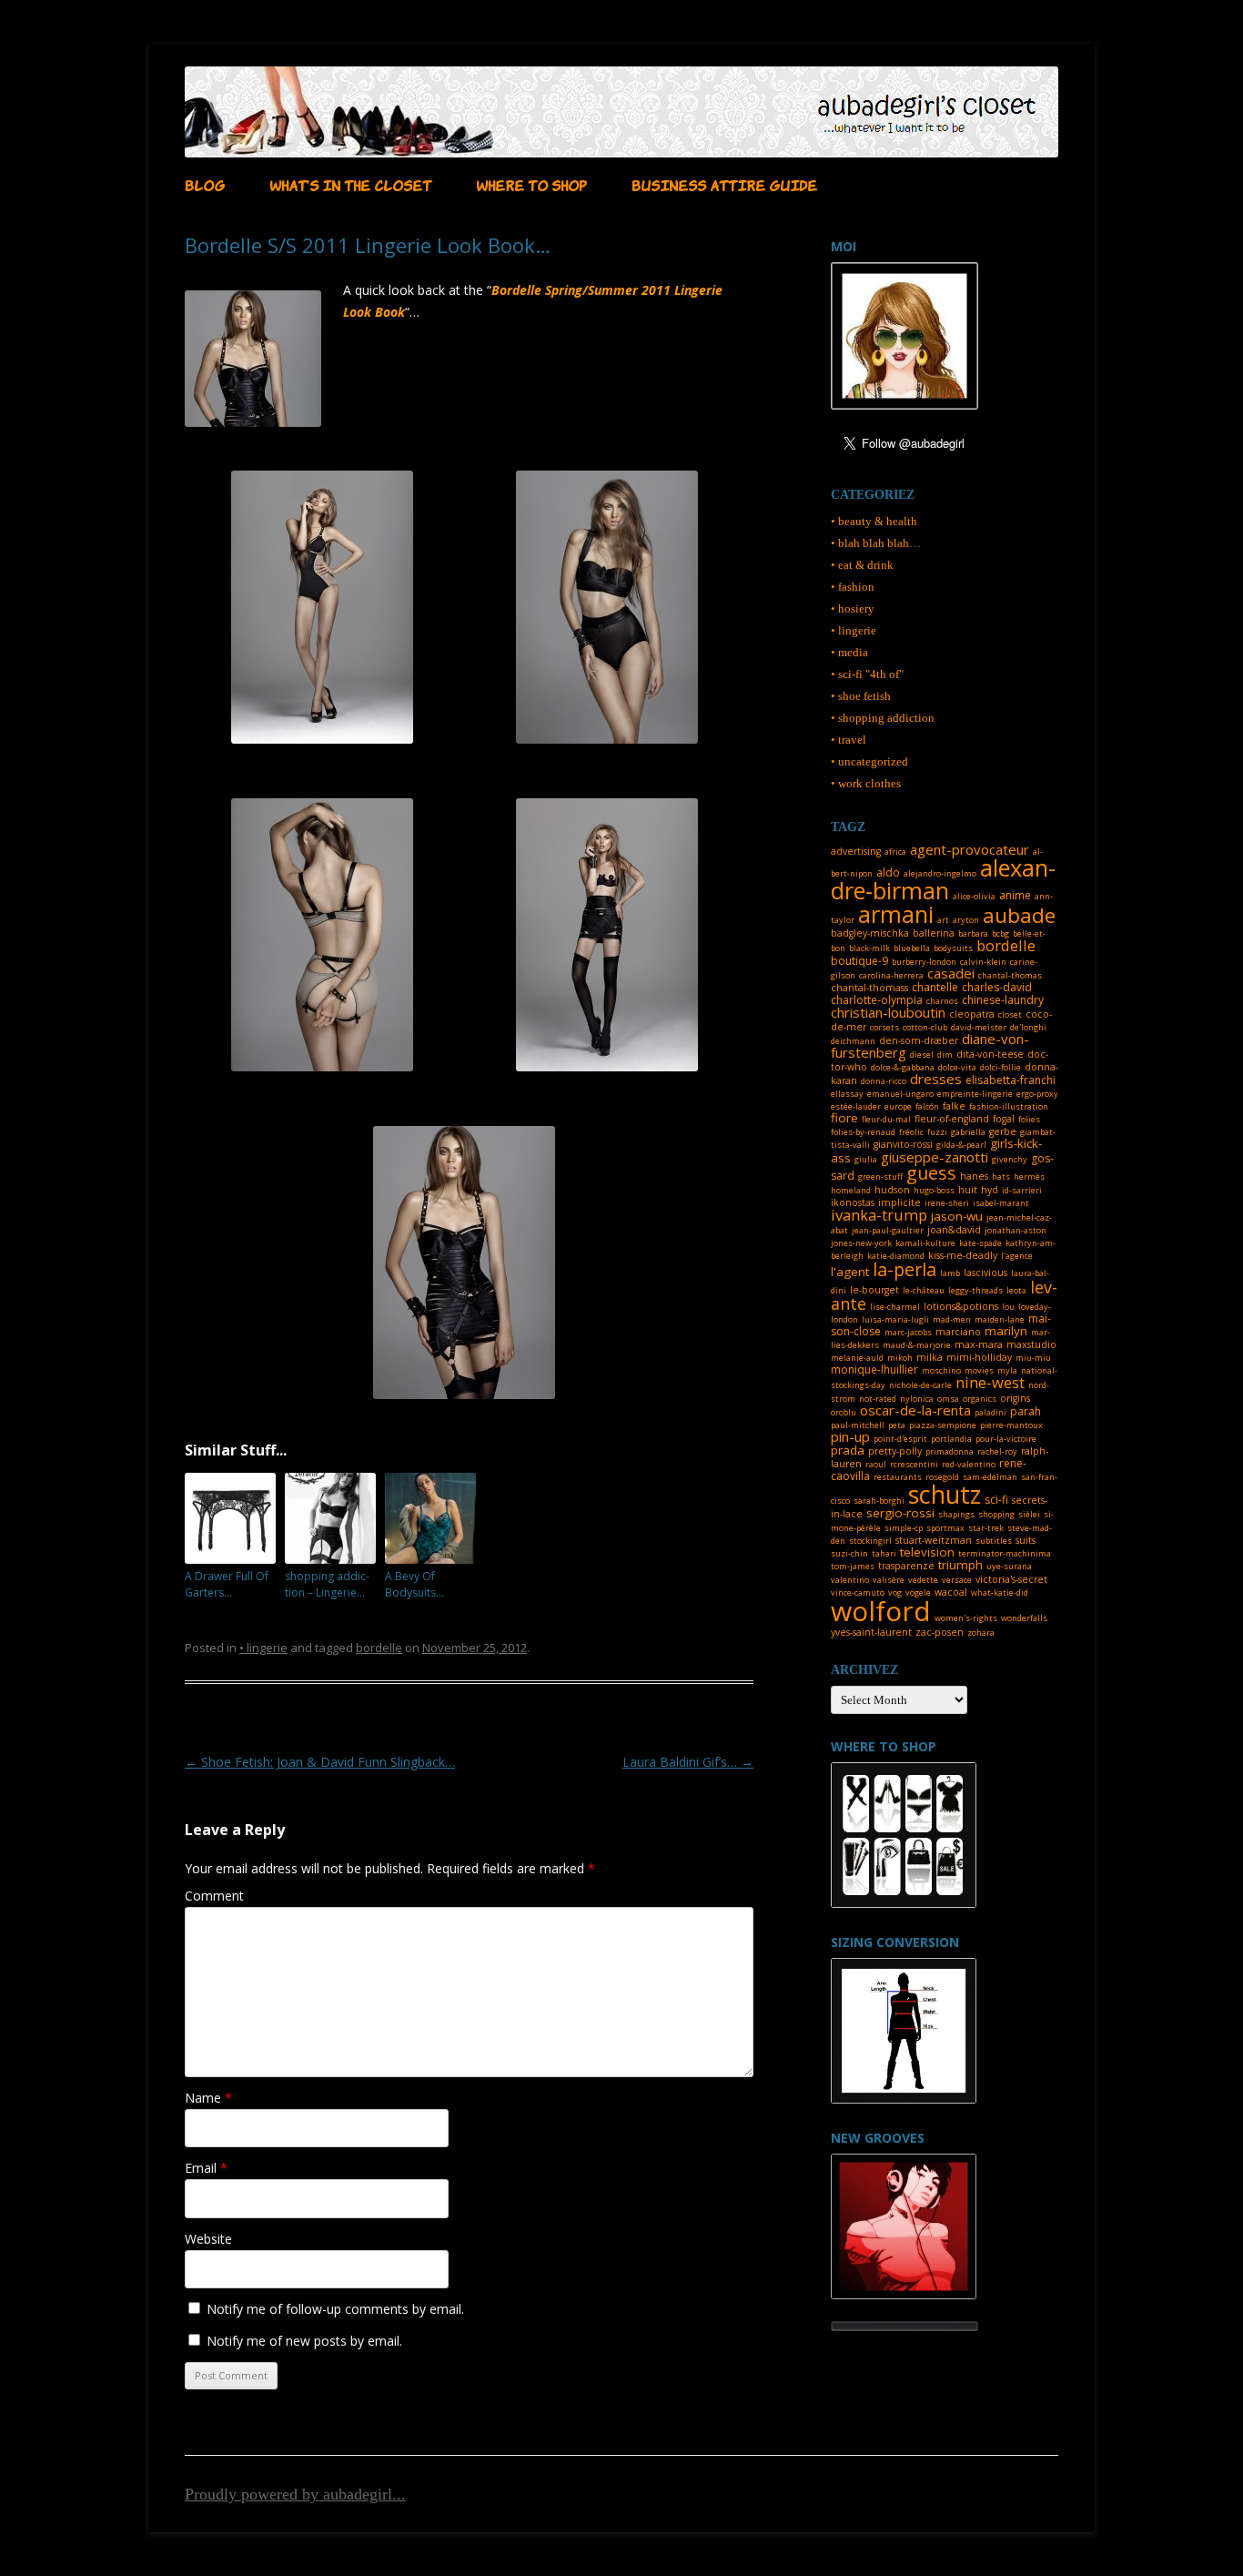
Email (206, 2168)
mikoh (900, 1358)
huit (968, 1190)
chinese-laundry (1003, 1000)
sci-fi (996, 1500)
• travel (849, 740)
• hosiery (853, 609)
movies (979, 1370)
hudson (892, 1190)
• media (849, 652)
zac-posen (940, 1632)
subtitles (994, 1541)
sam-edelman (990, 1477)
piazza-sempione (943, 1425)
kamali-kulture (925, 1243)
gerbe (1003, 1131)
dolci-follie (1000, 1067)
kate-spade (980, 1243)
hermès (1029, 1176)
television (927, 1552)
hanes (974, 1176)
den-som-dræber (919, 1040)
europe (898, 1106)
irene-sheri (947, 1203)
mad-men (952, 1319)
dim (945, 1055)
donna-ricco (884, 1081)
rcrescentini (914, 1464)
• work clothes (866, 783)
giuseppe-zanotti (935, 1157)
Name (208, 2098)
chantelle (935, 987)
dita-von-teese (990, 1054)
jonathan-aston (1016, 1230)
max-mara (979, 1344)
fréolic (911, 1132)
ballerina (934, 933)
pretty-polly (895, 1451)
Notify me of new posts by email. (304, 2341)
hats (1001, 1176)
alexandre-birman (943, 879)
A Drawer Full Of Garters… (227, 1584)
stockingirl (870, 1541)
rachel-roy (997, 1451)
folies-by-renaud (863, 1132)
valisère (889, 1580)
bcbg (1000, 933)
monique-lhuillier (874, 1369)
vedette (923, 1580)
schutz (945, 1494)
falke (954, 1106)
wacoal (951, 1592)
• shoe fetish (861, 696)
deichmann (853, 1041)
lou (1008, 1307)
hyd (990, 1190)
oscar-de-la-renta (915, 1410)
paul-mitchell (858, 1425)
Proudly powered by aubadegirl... (295, 2494)
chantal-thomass (869, 988)
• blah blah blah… (876, 543)
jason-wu (957, 1216)
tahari (884, 1553)
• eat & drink (862, 565)
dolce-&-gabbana (903, 1067)
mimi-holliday (979, 1357)
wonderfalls (1024, 1618)
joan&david (954, 1230)
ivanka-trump (879, 1215)
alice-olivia (974, 896)
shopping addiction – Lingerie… (327, 1584)
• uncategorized (869, 761)
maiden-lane (1000, 1319)
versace (957, 1580)
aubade (1019, 915)
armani (896, 914)
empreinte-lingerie (975, 1094)
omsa (948, 1399)
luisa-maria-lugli (895, 1319)
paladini (990, 1412)
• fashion (853, 587)
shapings (956, 1514)
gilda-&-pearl (961, 1145)
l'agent (850, 1272)
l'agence (1017, 1256)
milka (930, 1357)
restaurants (898, 1477)
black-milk (869, 948)
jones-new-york (861, 1243)
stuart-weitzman (934, 1540)
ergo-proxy (1037, 1094)
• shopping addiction (883, 718)
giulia (866, 1159)
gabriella (968, 1132)
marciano (958, 1332)
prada (848, 1450)
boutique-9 (859, 961)
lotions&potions (961, 1306)
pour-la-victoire (1006, 1439)
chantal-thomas (1010, 975)
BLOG (205, 184)
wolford (881, 1611)
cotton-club (925, 1027)
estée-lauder (856, 1106)
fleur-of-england (952, 1119)
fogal (1004, 1119)
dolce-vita (957, 1067)
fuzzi (937, 1132)
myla (1007, 1370)
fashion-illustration (1009, 1106)
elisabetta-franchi (1011, 1080)
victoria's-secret (1011, 1579)
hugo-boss (934, 1190)
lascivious (985, 1273)
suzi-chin (849, 1553)
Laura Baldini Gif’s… (688, 1762)
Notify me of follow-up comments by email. (335, 2309)
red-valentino (969, 1464)
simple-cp (904, 1528)
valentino (850, 1580)
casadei (951, 973)
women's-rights (966, 1618)
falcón (927, 1106)
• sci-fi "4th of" (867, 674)
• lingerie (263, 1648)
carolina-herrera (891, 975)
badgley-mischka (870, 933)
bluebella (912, 948)
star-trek (986, 1528)
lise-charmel (895, 1307)
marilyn (1006, 1331)
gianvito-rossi (903, 1144)
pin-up (850, 1436)
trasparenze (906, 1566)
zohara (981, 1633)
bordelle (379, 1648)
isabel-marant (1001, 1203)
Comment (214, 1896)
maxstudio (1031, 1344)
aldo (888, 872)
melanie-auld (857, 1358)
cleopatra (972, 1014)
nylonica (917, 1399)
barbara (973, 933)
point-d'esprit (900, 1439)
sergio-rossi (900, 1513)
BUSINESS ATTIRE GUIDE (724, 184)
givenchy (1010, 1159)
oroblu (844, 1412)
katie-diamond (896, 1256)
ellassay (847, 1094)
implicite (899, 1202)
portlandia (951, 1439)
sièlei (1029, 1514)
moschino (941, 1370)
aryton (966, 920)
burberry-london (924, 962)
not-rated (878, 1399)
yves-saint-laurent (871, 1632)
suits (1026, 1540)
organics (980, 1399)
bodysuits (953, 948)
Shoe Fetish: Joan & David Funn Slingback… (320, 1762)
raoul (876, 1464)
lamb (950, 1273)
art (943, 920)
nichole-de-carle (920, 1385)
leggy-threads (975, 1290)
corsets (884, 1027)
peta (897, 1425)
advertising (856, 851)
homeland (851, 1190)
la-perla (904, 1269)
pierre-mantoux (1011, 1425)
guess (931, 1173)
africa (895, 852)
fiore (844, 1118)
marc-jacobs (908, 1332)
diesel (922, 1055)
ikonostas (853, 1202)
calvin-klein (983, 962)
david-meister (979, 1027)
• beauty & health (874, 521)
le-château (924, 1290)
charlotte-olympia (877, 1000)
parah (1026, 1411)
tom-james (853, 1566)
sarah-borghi (879, 1501)
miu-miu (1033, 1358)
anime (1015, 895)
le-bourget (874, 1290)
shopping (996, 1514)
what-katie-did (1000, 1592)
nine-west (990, 1382)
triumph (960, 1565)
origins (1015, 1398)
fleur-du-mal (886, 1119)
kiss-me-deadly (963, 1255)
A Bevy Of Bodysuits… (414, 1584)
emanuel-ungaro (900, 1094)
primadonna (950, 1451)
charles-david (997, 987)
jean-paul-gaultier (888, 1230)
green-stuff (880, 1176)
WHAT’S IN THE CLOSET (350, 184)
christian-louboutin (888, 1012)
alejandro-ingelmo (940, 873)
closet (1010, 1014)
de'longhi (1028, 1027)
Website (208, 2239)
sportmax (945, 1528)
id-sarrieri (1022, 1190)
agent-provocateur (970, 849)
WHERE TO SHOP (531, 184)
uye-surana (1009, 1566)
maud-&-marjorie (917, 1345)
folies (1029, 1119)
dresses (936, 1079)
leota (1016, 1290)
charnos (942, 1001)
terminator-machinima (1005, 1553)
